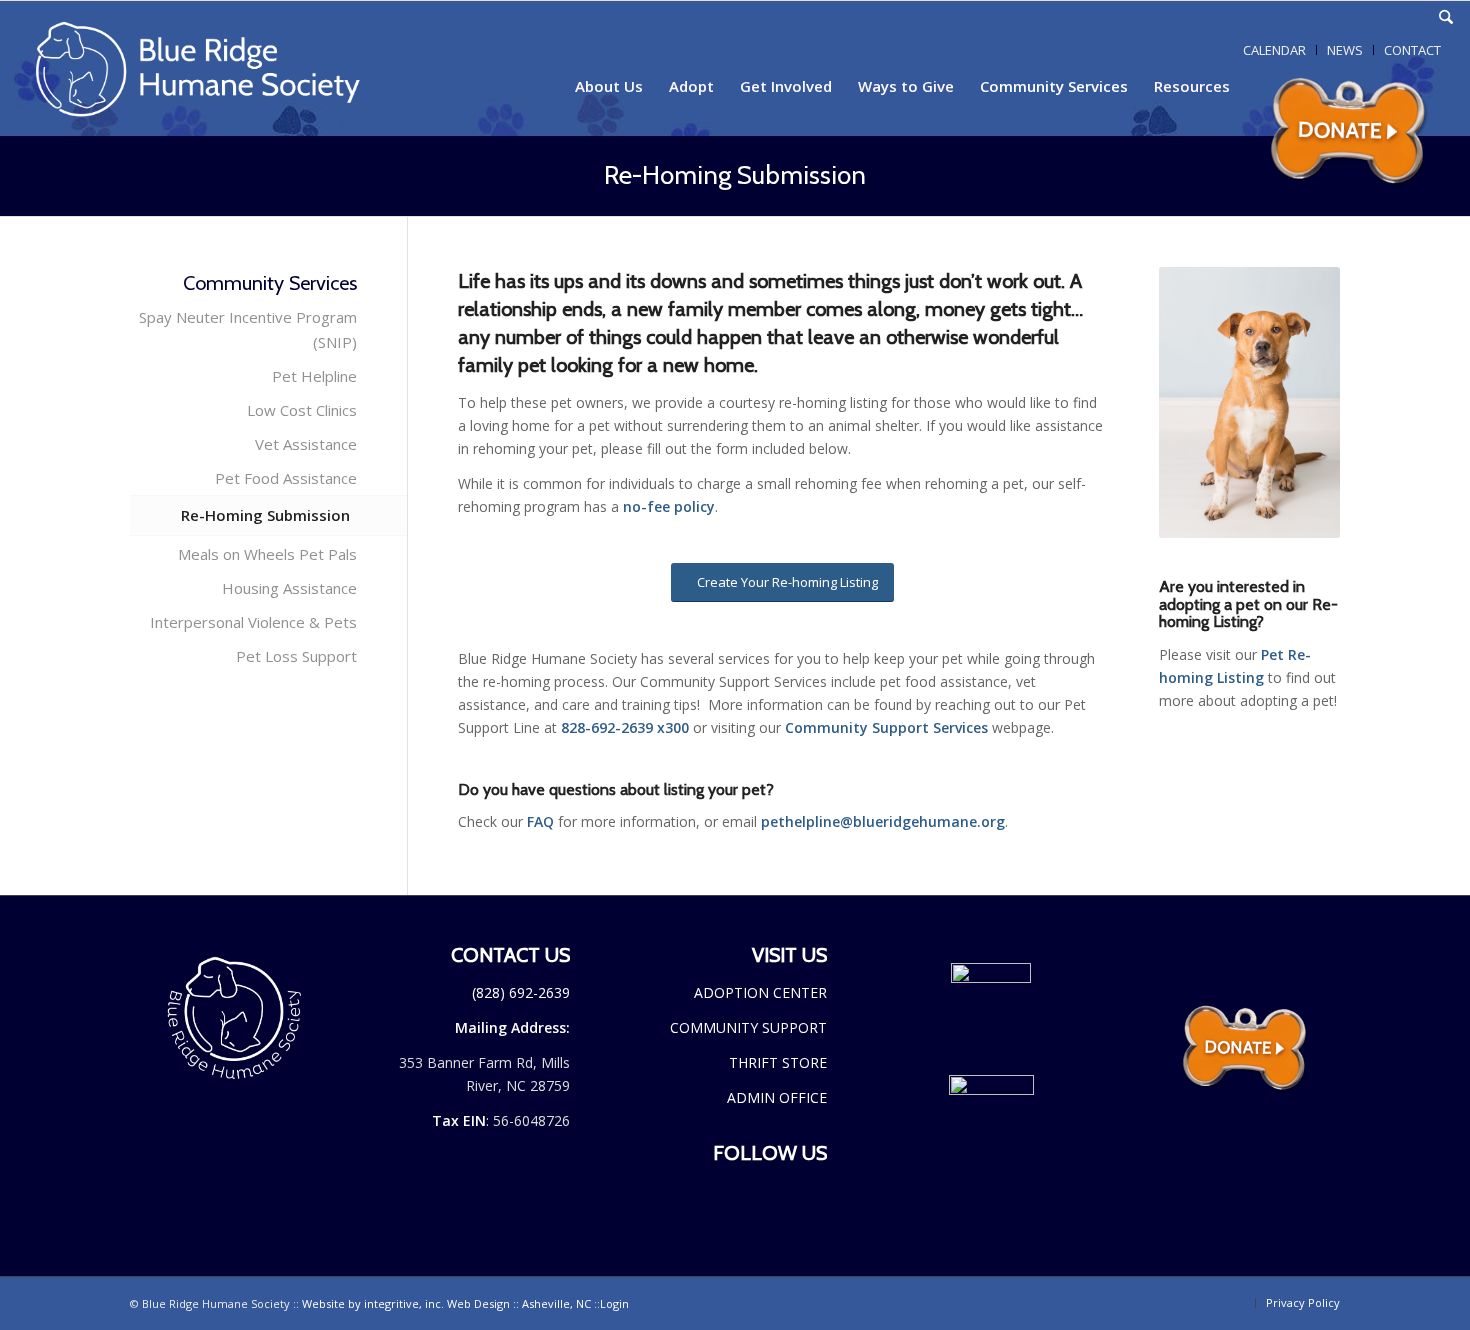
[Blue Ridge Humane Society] (214, 68)
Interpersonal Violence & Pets (253, 622)
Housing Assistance (289, 588)
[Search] (1446, 17)
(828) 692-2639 (521, 992)
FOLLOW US (770, 1153)
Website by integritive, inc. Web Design (446, 1303)
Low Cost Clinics (302, 410)
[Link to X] (1326, 17)
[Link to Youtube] (1416, 17)
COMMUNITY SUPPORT (748, 1027)
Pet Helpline (314, 376)
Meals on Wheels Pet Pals (267, 554)
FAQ (540, 821)
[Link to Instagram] (1356, 17)
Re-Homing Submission (735, 175)
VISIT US (789, 955)
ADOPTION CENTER (760, 992)
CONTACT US (510, 955)
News (1345, 50)
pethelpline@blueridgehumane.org (883, 821)
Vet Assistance (306, 444)
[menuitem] (1446, 17)
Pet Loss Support (296, 656)
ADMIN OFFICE (777, 1097)
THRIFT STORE (778, 1062)
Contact (1412, 50)
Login (614, 1303)
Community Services (270, 283)
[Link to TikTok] (1386, 17)
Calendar (1274, 50)
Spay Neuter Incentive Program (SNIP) (248, 329)
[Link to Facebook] (1296, 17)
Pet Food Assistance (286, 478)
